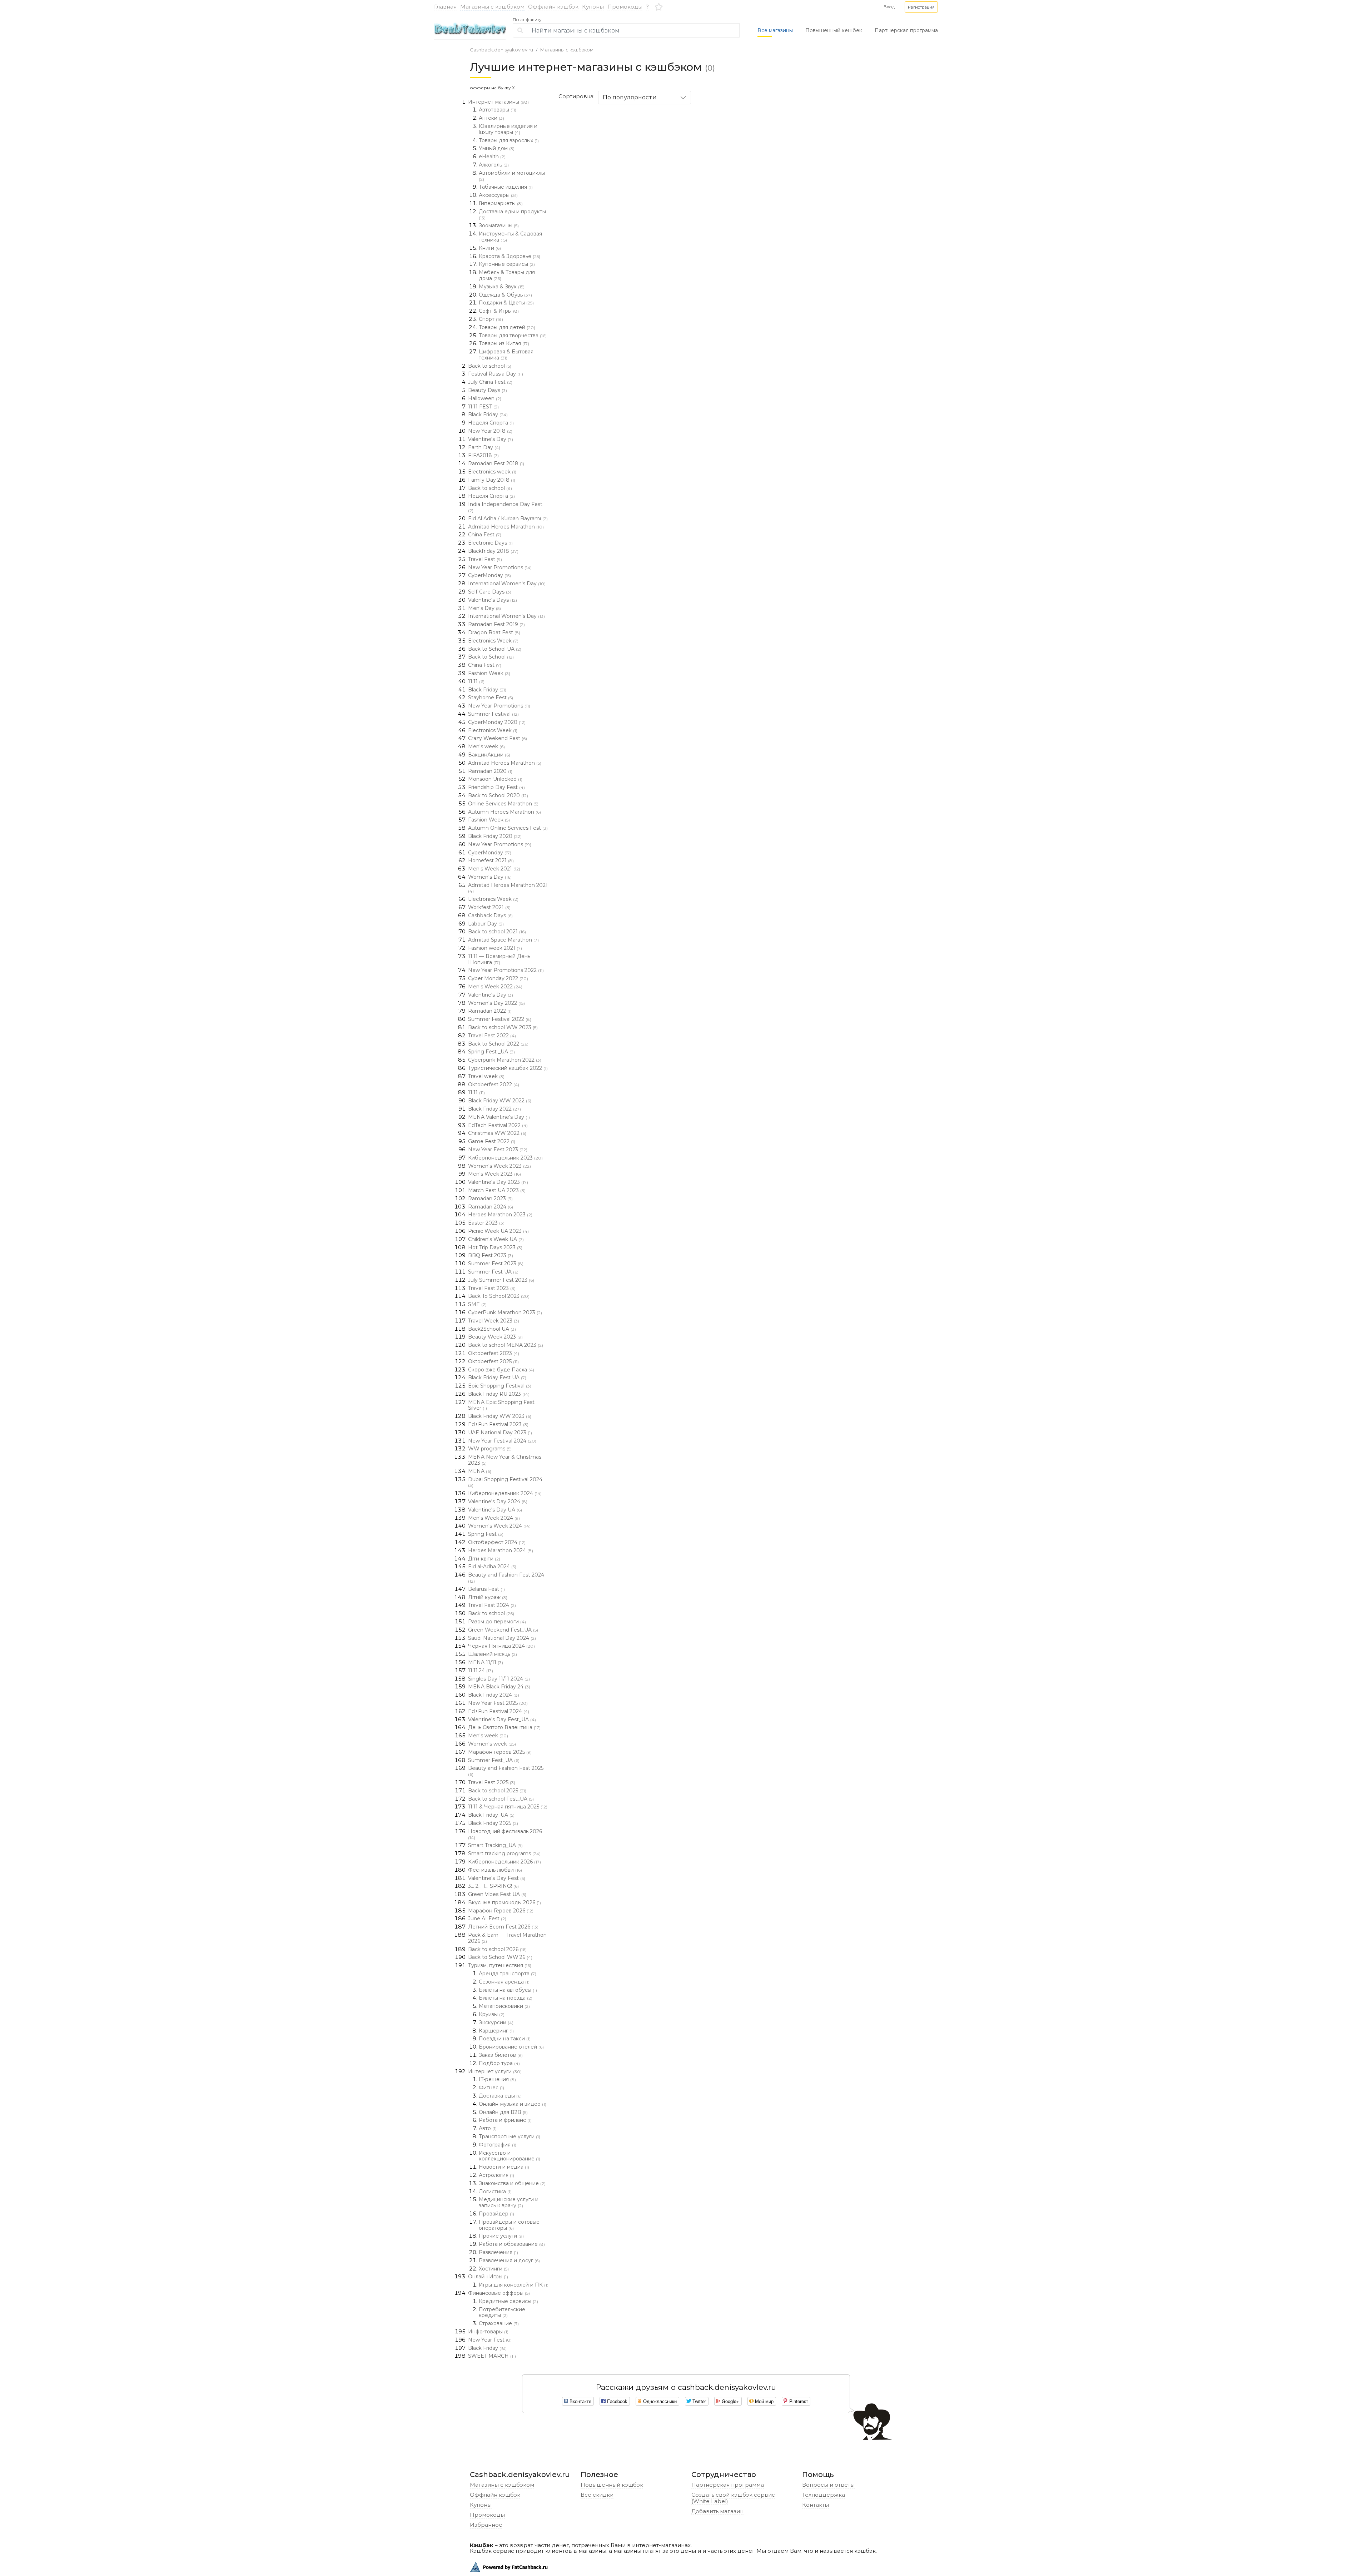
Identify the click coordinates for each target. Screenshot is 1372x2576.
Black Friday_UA (491, 1815)
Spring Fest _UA (491, 1052)
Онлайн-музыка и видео (513, 2104)
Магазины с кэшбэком (492, 7)
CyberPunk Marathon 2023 (505, 1312)
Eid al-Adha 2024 (492, 1567)
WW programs (490, 1449)
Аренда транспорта (508, 1974)
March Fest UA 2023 (497, 1190)
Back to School (491, 657)
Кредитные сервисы (508, 2301)
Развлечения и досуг (509, 2260)
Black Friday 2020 (495, 836)
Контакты (816, 2505)
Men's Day (484, 608)
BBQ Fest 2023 (491, 1255)
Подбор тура (499, 2063)
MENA (480, 1471)
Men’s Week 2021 (494, 869)
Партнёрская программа (728, 2485)
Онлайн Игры (488, 2277)
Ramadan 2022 (490, 1011)
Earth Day (484, 447)
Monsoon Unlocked (495, 779)
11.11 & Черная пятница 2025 (508, 1807)
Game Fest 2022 (492, 1141)
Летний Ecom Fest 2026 (503, 1927)
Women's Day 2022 (496, 1003)
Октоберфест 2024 (497, 1542)
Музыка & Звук (502, 287)
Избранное (486, 2525)
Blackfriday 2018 (493, 551)
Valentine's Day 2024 (498, 1502)
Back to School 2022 (498, 1044)
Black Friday (488, 415)
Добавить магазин (717, 2511)
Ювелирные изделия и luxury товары (508, 129)
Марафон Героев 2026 (501, 1911)
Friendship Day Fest (496, 787)
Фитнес (491, 2088)
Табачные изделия (506, 187)
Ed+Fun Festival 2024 (499, 1711)
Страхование (499, 2323)
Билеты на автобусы (508, 1990)
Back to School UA (495, 649)
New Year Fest (490, 2340)
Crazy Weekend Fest (498, 738)
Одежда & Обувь (505, 295)
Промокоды (625, 7)
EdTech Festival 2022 (498, 1125)
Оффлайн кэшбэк (553, 7)
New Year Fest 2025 (498, 1703)
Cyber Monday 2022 (498, 978)
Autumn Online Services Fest (508, 828)
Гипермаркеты (501, 203)
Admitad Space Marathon (503, 940)
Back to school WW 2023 (503, 1027)
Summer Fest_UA (494, 1760)
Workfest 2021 (489, 907)
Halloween (485, 398)
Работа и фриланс (505, 2120)
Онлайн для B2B (503, 2112)
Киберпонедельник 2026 (504, 1862)
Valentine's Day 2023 (498, 1182)
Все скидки (597, 2495)
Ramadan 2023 (490, 1198)
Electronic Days (490, 543)
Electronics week (492, 472)
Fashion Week (489, 673)
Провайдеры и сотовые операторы (509, 2225)
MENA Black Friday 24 (499, 1687)
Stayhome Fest (491, 698)
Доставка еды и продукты (512, 214)
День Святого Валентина (504, 1727)
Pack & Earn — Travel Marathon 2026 (507, 1938)
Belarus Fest (486, 1589)
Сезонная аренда (504, 1982)
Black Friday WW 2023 (500, 1416)
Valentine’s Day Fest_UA (502, 1719)
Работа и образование (512, 2244)
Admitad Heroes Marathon (506, 527)
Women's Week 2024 (499, 1526)
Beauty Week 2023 (495, 1337)
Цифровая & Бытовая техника (506, 355)
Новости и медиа (504, 2167)
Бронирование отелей (511, 2047)
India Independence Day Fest (505, 507)
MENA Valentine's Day (499, 1117)
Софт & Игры (499, 311)
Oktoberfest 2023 (494, 1353)
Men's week (486, 746)
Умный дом (497, 148)
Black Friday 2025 (493, 1823)
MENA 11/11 (486, 1662)
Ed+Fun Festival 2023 (498, 1424)
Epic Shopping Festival (500, 1386)
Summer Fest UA (493, 1272)
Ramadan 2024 (491, 1207)
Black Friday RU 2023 (499, 1394)
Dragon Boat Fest (494, 632)
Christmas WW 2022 (497, 1133)
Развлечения (498, 2252)
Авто (488, 2128)
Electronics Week (493, 641)
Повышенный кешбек (834, 30)
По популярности (630, 97)
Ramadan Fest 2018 (496, 463)
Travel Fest (485, 559)
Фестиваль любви (495, 1870)
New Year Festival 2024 (502, 1441)
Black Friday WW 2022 (500, 1101)
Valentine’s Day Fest (497, 1878)
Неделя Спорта (491, 423)
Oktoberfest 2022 (494, 1084)
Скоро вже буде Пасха (501, 1370)
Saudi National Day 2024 (502, 1638)
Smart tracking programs (504, 1853)
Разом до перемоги (497, 1622)
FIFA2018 (483, 455)
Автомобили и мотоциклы (512, 176)
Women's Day (490, 877)
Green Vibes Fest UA (497, 1894)
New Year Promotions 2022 (506, 970)
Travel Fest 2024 (492, 1605)
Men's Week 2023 (494, 1174)
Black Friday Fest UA (497, 1378)
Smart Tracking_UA (495, 1845)
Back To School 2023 (499, 1296)
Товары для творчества (513, 336)
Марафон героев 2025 (500, 1752)
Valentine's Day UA (495, 1510)
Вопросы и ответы (828, 2485)
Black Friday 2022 (494, 1109)
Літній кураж (488, 1597)
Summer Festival (493, 714)
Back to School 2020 (498, 795)
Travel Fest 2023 (492, 1288)
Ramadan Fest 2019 (496, 624)
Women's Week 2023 (499, 1166)
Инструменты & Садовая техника (510, 237)
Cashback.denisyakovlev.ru (501, 50)
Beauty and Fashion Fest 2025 (506, 1771)
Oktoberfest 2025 (493, 1361)
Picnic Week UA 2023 (498, 1231)
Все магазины (775, 30)
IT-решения (497, 2079)
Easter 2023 (486, 1223)
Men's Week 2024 (494, 1518)
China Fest (485, 535)
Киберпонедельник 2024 (505, 1493)
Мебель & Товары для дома (507, 275)
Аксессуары (498, 195)
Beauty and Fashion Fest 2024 (506, 1578)
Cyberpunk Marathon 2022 (505, 1060)
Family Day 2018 (492, 480)
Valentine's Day (491, 439)
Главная (445, 7)
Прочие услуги (501, 2236)
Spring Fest (486, 1534)
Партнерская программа (906, 30)
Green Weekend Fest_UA (503, 1630)
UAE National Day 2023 (500, 1433)
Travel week (486, 1076)
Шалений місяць (493, 1654)
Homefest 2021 (491, 860)
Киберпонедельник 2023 (505, 1158)
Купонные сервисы (507, 264)
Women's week (492, 1744)
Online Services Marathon (503, 804)
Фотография (498, 2145)
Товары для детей (507, 327)
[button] (921, 7)
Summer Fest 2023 (496, 1264)
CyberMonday (489, 575)
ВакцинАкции (489, 755)
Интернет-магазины (498, 102)
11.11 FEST (483, 407)
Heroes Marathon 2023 (500, 1215)
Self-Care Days (490, 592)
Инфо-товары (488, 2332)
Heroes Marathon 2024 (501, 1550)
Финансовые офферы (499, 2293)
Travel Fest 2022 (492, 1036)
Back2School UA (492, 1329)
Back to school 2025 (497, 1791)
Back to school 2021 (497, 932)
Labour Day (486, 924)
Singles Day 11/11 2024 (499, 1679)
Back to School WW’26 (500, 1957)
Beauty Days (488, 390)
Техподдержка (824, 2495)
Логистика (495, 2192)
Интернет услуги (495, 2071)
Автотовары (498, 110)
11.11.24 (481, 1671)
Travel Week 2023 (494, 1321)
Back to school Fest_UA (501, 1799)
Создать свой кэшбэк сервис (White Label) (733, 2498)
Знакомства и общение (512, 2183)
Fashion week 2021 (495, 948)
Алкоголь (494, 165)
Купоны (593, 7)
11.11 (476, 681)
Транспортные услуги (509, 2136)
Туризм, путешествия (500, 1965)
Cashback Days (490, 915)
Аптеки (491, 118)
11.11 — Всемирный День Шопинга (499, 959)
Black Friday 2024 (494, 1695)
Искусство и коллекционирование (509, 2156)
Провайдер (496, 2214)
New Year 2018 (490, 431)
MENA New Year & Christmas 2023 (505, 1460)
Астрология (496, 2175)
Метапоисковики (504, 2006)
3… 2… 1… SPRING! (493, 1886)
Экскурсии (496, 2022)
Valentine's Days (493, 600)
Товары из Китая (504, 343)
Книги (490, 248)
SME (477, 1304)
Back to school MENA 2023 (506, 1345)
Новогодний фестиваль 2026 (505, 1834)
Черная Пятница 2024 (501, 1646)
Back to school (490, 366)
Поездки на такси (505, 2039)
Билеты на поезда (506, 1998)
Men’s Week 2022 (495, 987)
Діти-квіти (484, 1559)
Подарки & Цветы (506, 303)
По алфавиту (527, 20)
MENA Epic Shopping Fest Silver (501, 1405)
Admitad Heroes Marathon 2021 (508, 888)
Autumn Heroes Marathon (504, 812)
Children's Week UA (496, 1239)
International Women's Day (507, 584)
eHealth (492, 157)
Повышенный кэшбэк (612, 2485)
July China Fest (490, 382)
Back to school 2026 (497, 1949)
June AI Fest (487, 1919)
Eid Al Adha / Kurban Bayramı (508, 518)
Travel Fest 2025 (492, 1782)
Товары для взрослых (509, 140)
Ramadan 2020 (490, 771)
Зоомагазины (499, 225)
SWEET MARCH (492, 2356)
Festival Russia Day (496, 374)
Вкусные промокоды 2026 (504, 1902)
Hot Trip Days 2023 (495, 1247)
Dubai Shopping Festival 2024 (505, 1482)
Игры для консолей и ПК (514, 2285)
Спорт (491, 319)
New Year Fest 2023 (498, 1150)
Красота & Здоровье (509, 256)
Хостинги (494, 2269)
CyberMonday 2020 (497, 722)
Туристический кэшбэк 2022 (508, 1068)
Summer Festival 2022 (500, 1019)
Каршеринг (496, 2031)
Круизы (492, 2014)
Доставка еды (500, 2096)
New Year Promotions (500, 567)
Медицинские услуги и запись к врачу (509, 2202)
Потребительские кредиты (502, 2312)
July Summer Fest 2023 (501, 1280)
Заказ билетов (501, 2055)
